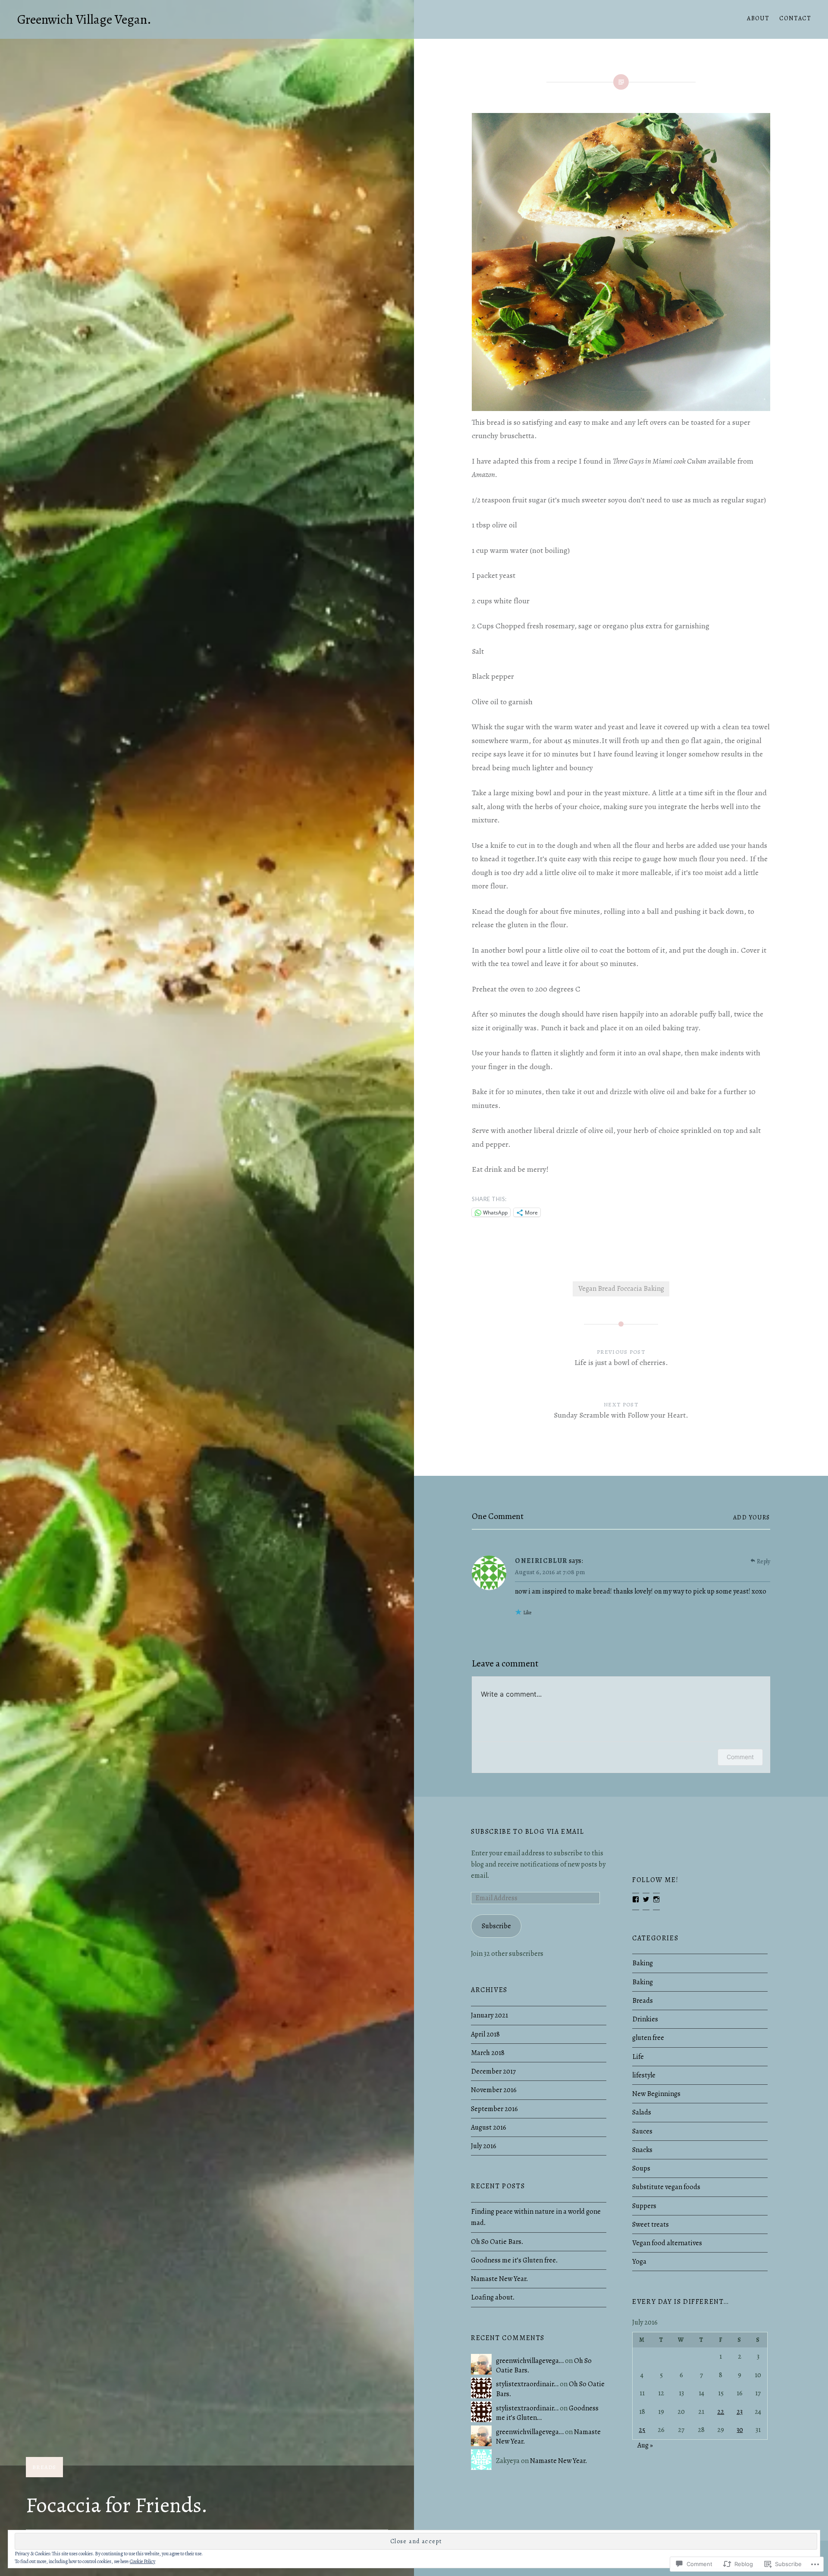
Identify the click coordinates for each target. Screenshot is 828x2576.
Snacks (642, 2150)
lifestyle (644, 2075)
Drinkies (645, 2019)
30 (740, 2430)
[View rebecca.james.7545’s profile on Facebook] (636, 1899)
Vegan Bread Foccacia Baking (621, 1289)
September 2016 (494, 2109)
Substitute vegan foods (666, 2187)
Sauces (642, 2131)
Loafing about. (493, 2297)
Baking (643, 1963)
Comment (740, 1757)
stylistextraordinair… (527, 2384)
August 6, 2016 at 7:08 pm (550, 1572)
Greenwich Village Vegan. (84, 19)
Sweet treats (651, 2225)
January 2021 (489, 2015)
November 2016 (494, 2090)
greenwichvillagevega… (530, 2361)
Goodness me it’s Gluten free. (514, 2260)
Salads (642, 2112)
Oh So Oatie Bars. (497, 2242)
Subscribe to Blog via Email (527, 1832)
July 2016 (484, 2146)
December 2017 (493, 2071)
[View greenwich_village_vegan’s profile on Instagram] (656, 1899)
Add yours (752, 1517)
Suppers (644, 2206)
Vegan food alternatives (667, 2243)
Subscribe (496, 1926)
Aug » (645, 2445)
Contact (795, 18)
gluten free (648, 2038)
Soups (641, 2168)
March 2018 (488, 2053)
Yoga (639, 2262)
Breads (44, 2467)
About (758, 18)
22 (721, 2412)
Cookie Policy (143, 2561)
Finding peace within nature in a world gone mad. (536, 2217)
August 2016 (489, 2127)
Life (638, 2057)
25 (642, 2430)
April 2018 (485, 2034)
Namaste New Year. (499, 2279)
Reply (764, 1561)
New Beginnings (656, 2094)
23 (740, 2412)
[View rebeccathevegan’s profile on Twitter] (646, 1899)
